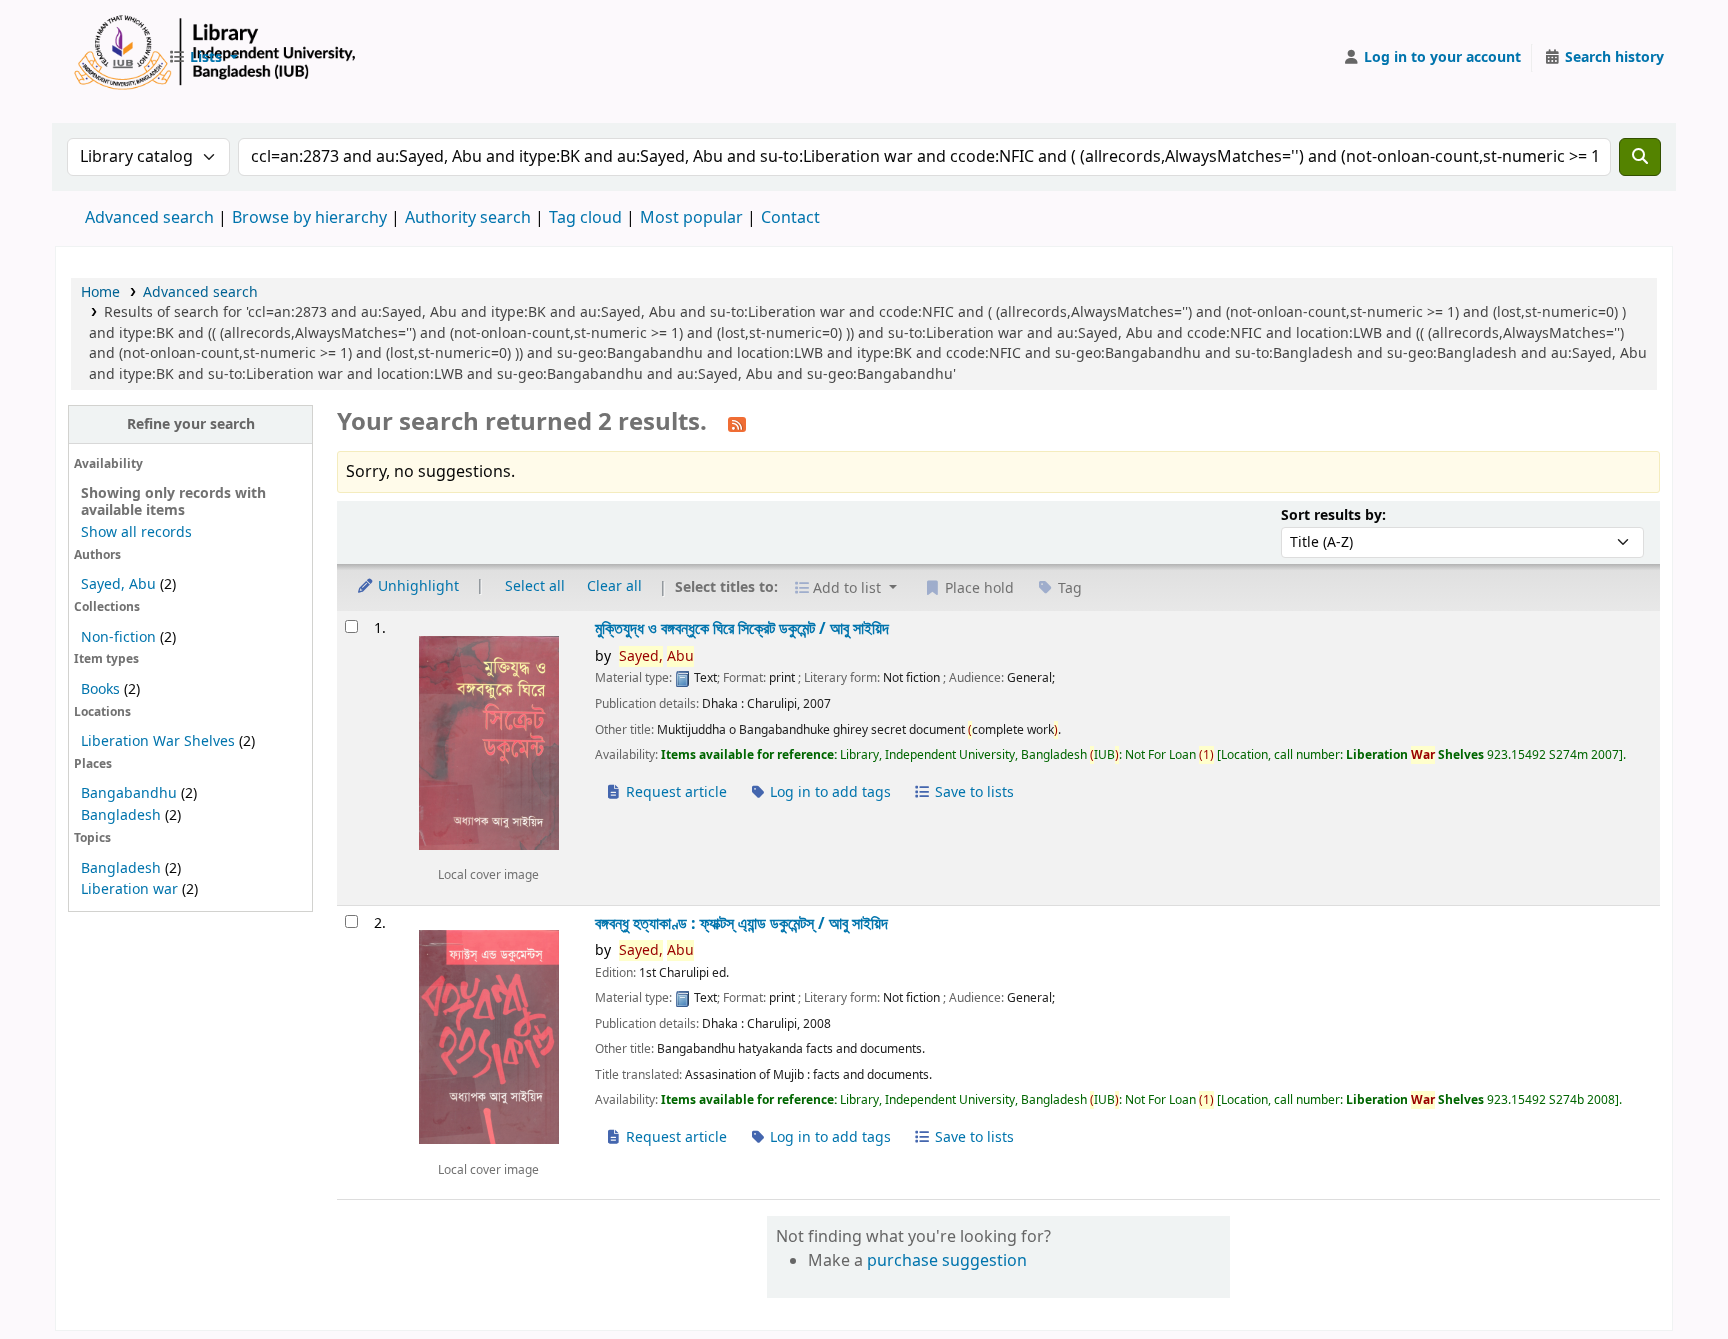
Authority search (468, 218)
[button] (203, 58)
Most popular (691, 218)
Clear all (614, 586)
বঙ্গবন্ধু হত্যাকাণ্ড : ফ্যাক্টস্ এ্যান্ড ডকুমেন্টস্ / (741, 923)
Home (100, 292)
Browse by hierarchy (309, 218)
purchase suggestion (947, 1261)
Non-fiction (118, 637)
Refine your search (191, 424)
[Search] (1640, 157)
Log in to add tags (828, 792)
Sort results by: (1333, 515)
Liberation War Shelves (158, 741)
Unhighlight (416, 586)
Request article (674, 792)
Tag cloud (585, 218)
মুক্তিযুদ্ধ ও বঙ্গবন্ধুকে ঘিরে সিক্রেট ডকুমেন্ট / (742, 628)
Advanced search (149, 218)
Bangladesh (121, 815)
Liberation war (129, 889)
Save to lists (972, 792)
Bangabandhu (129, 793)
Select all (535, 586)
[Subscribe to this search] (737, 424)
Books (100, 689)
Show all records (136, 532)
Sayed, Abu (118, 584)
